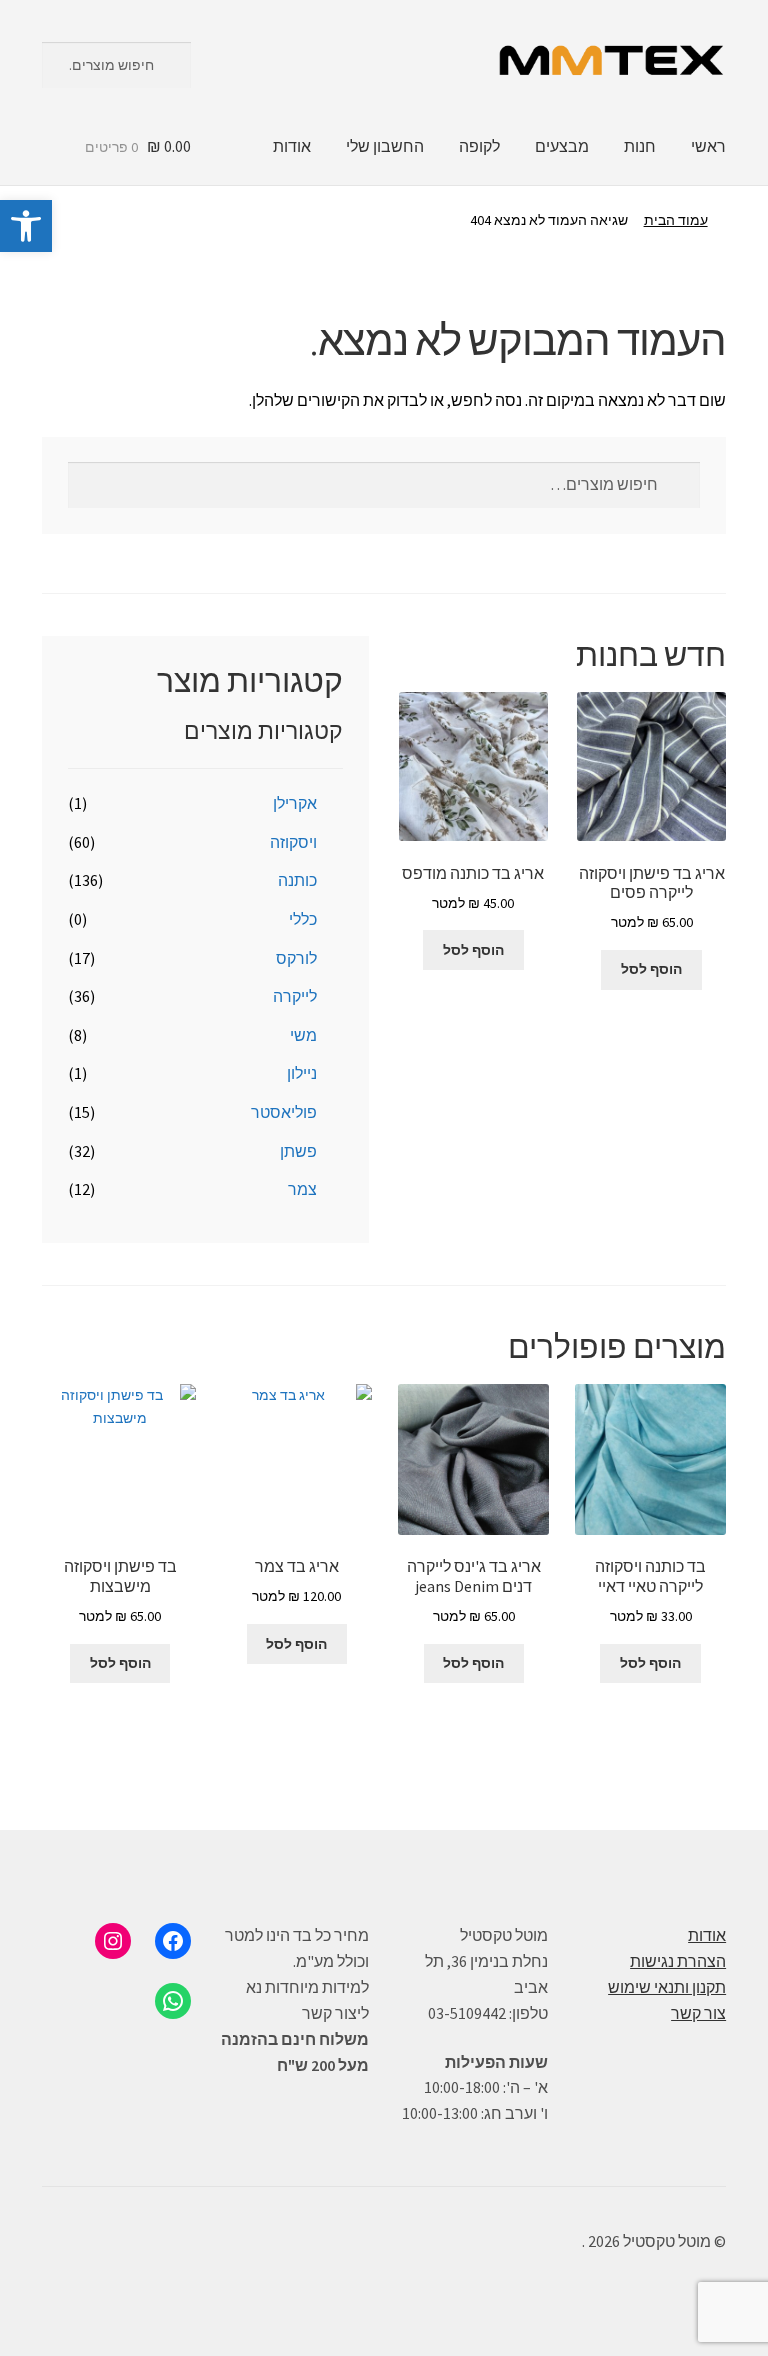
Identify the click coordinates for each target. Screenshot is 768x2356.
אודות (292, 146)
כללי (303, 919)
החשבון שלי (385, 146)
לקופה (479, 146)
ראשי (708, 146)
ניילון (302, 1073)
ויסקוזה (293, 842)
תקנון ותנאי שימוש (667, 1987)
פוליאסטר (284, 1112)
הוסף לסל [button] (651, 969)
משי (303, 1035)
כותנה (297, 880)
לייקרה (295, 996)
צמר (302, 1189)
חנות (640, 146)
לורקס (296, 958)
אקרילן (295, 803)
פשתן (298, 1151)
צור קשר (698, 2013)
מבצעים (562, 146)
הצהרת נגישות (678, 1961)
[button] (26, 226)
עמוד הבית (676, 220)
